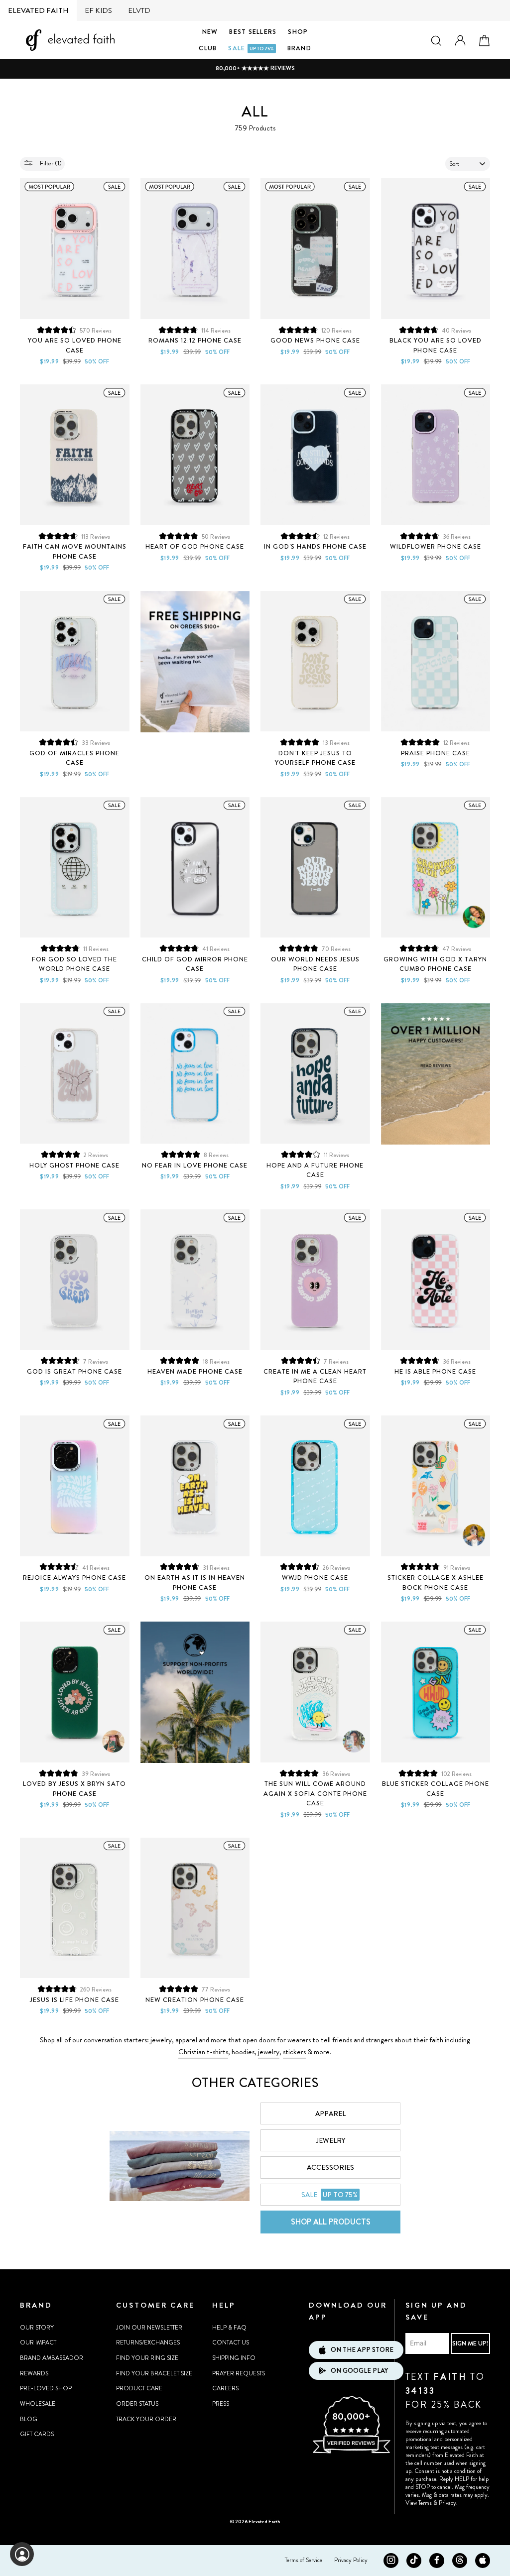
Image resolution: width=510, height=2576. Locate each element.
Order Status (137, 2404)
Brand (299, 48)
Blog (29, 2419)
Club (208, 48)
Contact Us (231, 2342)
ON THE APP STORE (362, 2350)
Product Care (139, 2388)
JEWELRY (330, 2140)
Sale (251, 48)
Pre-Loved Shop (46, 2388)
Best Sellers (253, 32)
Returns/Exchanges (148, 2342)
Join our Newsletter (149, 2328)
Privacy (447, 2503)
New (210, 32)
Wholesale (38, 2404)
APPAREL (330, 2113)
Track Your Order (146, 2419)
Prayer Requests (239, 2373)
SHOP (298, 32)
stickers (294, 2052)
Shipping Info (234, 2358)
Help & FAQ (229, 2328)
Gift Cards (37, 2434)
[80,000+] (351, 2452)
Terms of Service (304, 2560)
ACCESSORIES (330, 2167)
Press (221, 2404)
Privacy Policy (351, 2560)
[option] (255, 68)
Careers (225, 2388)
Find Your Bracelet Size (154, 2373)
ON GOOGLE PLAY (359, 2371)
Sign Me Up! (470, 2343)
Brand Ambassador (52, 2358)
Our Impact (38, 2342)
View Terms (419, 2503)
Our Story (37, 2328)
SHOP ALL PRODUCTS (331, 2222)
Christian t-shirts (203, 2052)
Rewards (34, 2373)
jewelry (269, 2052)
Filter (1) (50, 163)
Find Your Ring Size (147, 2358)
